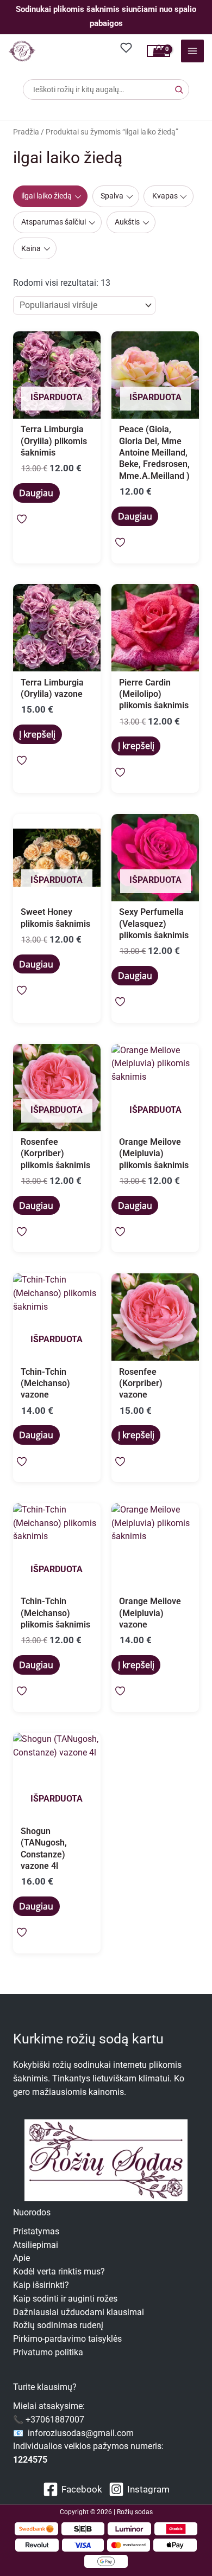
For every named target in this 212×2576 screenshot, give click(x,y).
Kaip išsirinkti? (41, 2285)
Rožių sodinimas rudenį (58, 2325)
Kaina (31, 248)
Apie (21, 2258)
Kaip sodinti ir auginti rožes (65, 2299)
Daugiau (36, 493)
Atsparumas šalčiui (54, 222)
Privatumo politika (48, 2353)
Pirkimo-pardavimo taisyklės (67, 2339)
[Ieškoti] (179, 89)
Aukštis (127, 222)
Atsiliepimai (36, 2245)
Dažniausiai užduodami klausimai (79, 2312)
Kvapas (165, 196)
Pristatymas (36, 2232)
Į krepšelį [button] (37, 734)
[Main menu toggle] (192, 51)
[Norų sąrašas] (127, 47)
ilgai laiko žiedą (46, 196)
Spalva (112, 196)
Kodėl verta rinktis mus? (59, 2272)
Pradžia (26, 132)
